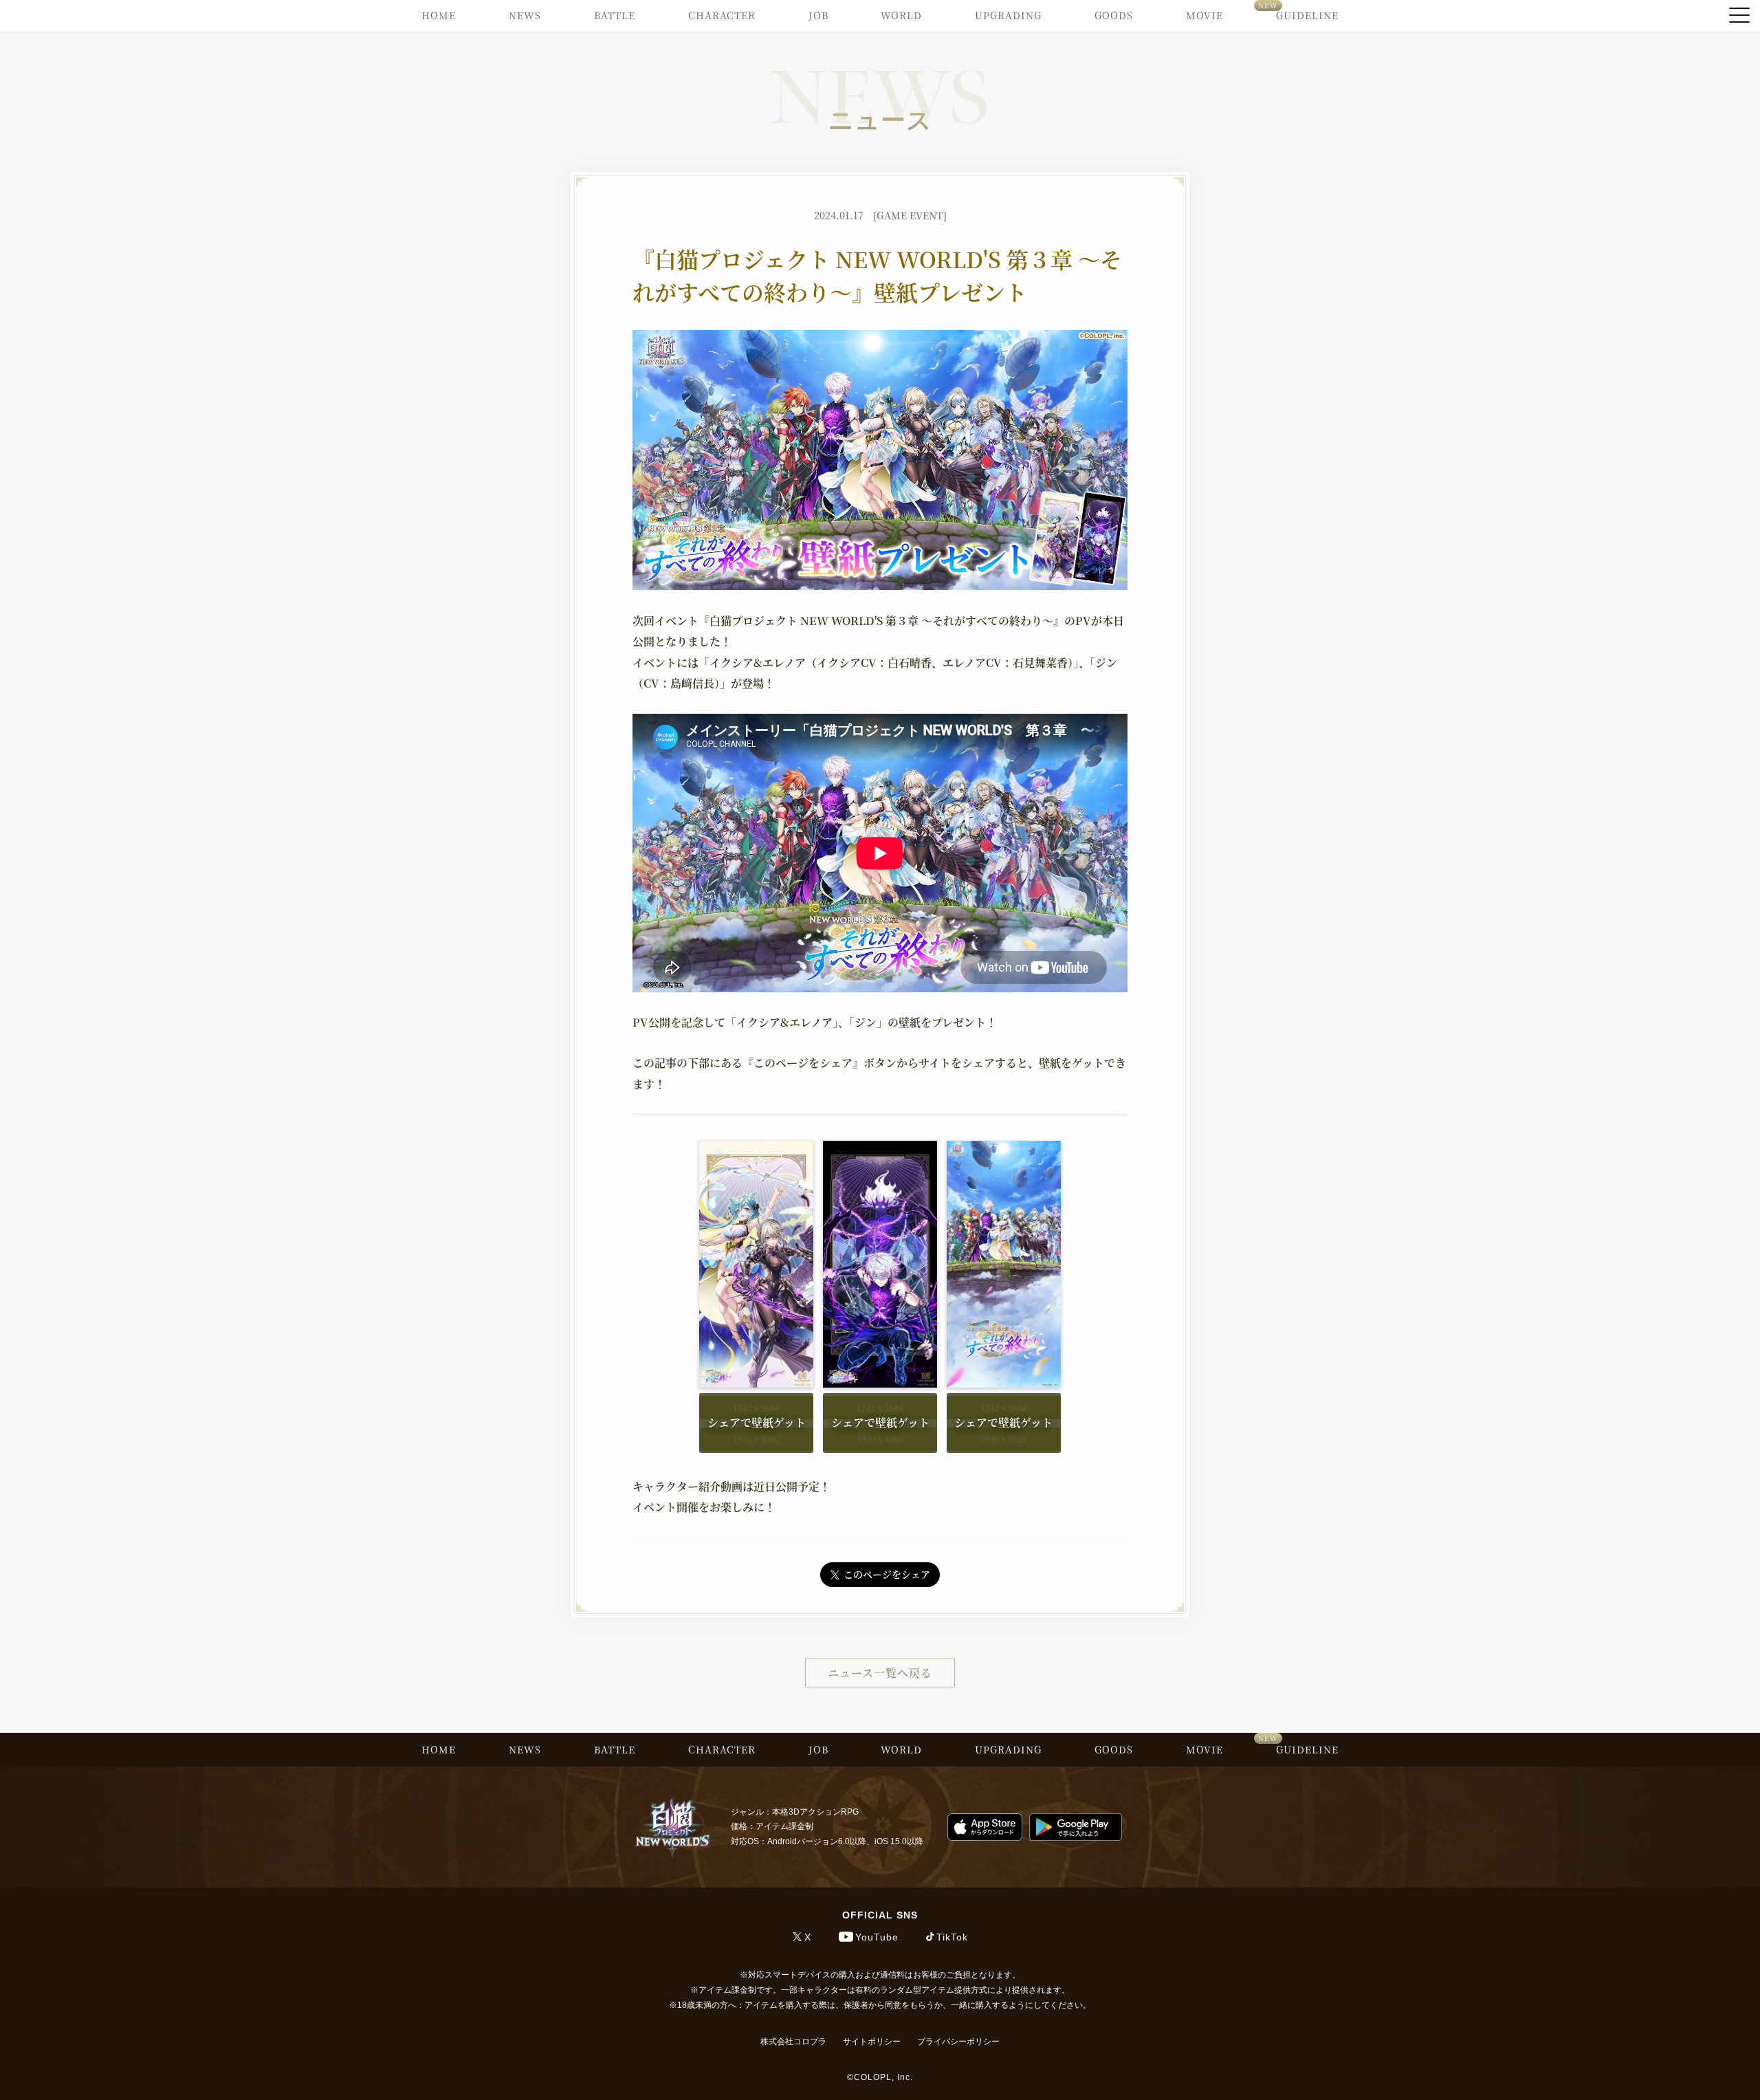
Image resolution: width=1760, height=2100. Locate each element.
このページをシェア (887, 1574)
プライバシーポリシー (958, 2042)
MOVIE (1204, 15)
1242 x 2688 (756, 1407)
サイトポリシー (872, 2042)
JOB (818, 15)
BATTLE (615, 15)
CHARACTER (722, 15)
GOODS (1114, 15)
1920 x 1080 (757, 1439)
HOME (439, 15)
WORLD (901, 15)
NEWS (525, 15)
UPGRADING (1008, 15)
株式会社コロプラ (793, 2042)
